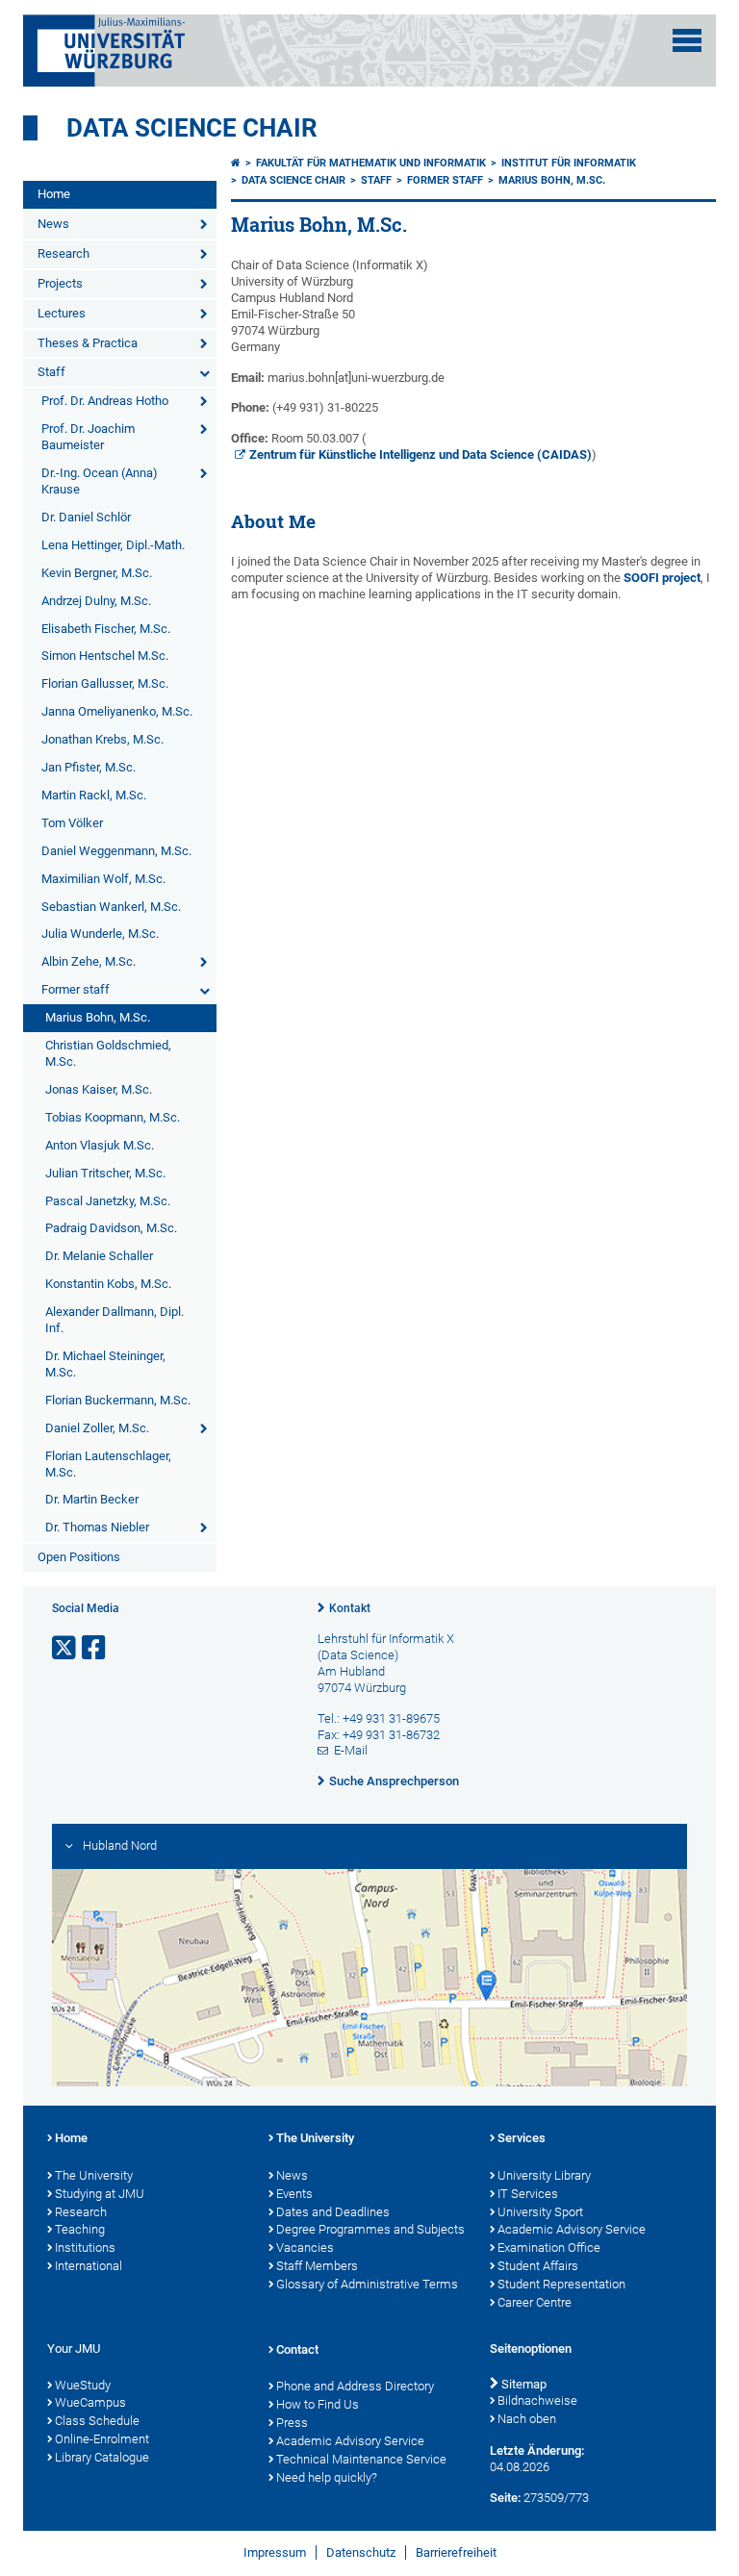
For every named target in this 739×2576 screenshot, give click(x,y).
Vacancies (305, 2248)
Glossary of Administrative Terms (367, 2284)
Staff (51, 372)
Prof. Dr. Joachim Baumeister (88, 437)
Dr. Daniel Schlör (86, 517)
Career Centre (535, 2302)
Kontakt (350, 1608)
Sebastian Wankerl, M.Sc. (111, 907)
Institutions (85, 2248)
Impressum (275, 2552)
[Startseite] (236, 163)
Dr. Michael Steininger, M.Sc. (105, 1364)
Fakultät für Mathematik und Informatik (371, 163)
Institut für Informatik (569, 163)
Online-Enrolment (102, 2439)
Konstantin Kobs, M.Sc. (108, 1284)
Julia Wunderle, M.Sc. (100, 934)
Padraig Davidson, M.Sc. (111, 1228)
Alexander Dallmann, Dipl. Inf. (115, 1320)
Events (294, 2194)
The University (94, 2175)
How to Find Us (318, 2404)
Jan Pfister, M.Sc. (89, 767)
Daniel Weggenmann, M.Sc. (116, 851)
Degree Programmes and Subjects (370, 2229)
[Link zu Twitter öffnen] (65, 1648)
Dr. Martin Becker (92, 1499)
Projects (60, 283)
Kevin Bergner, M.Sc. (97, 573)
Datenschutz (361, 2552)
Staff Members (317, 2266)
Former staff (76, 989)
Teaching (80, 2229)
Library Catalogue (102, 2457)
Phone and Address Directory (355, 2386)
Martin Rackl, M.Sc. (94, 795)
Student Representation (561, 2284)
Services (522, 2138)
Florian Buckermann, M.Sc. (118, 1400)
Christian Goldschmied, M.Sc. (108, 1053)
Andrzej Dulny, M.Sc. (96, 601)
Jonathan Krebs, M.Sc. (102, 739)
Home (54, 194)
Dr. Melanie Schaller (99, 1256)
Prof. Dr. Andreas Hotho (105, 401)
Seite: (505, 2498)
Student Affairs (538, 2266)
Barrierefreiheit (456, 2552)
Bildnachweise (537, 2400)
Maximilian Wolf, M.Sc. (103, 879)
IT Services (528, 2194)
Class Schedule (97, 2421)
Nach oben (527, 2419)
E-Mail (351, 1750)
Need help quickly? (327, 2477)
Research (64, 253)
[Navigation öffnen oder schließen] (687, 40)
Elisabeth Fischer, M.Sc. (106, 629)
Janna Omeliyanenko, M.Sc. (117, 711)
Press (292, 2423)
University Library (544, 2175)
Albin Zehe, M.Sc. (89, 961)
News (53, 224)
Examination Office (549, 2248)
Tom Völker (72, 823)
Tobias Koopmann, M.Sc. (113, 1117)
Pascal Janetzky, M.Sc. (108, 1201)
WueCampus (90, 2402)
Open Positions (79, 1557)
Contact (297, 2349)
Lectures (62, 313)
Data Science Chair (192, 128)
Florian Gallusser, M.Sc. (105, 683)
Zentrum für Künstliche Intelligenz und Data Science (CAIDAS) (420, 455)
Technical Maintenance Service (361, 2459)
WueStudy (83, 2385)
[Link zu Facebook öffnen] (95, 1648)
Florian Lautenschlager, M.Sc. (108, 1464)
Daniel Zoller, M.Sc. (97, 1428)
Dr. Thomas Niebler (97, 1527)
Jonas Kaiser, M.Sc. (99, 1089)
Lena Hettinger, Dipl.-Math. (113, 545)
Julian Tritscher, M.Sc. (105, 1173)
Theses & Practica (88, 343)
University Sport (540, 2212)
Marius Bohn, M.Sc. (98, 1017)
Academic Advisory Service (572, 2229)
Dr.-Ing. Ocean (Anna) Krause (100, 481)
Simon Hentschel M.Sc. (105, 656)
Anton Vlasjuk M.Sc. (100, 1145)
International (89, 2266)
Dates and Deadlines (333, 2212)
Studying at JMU (100, 2194)
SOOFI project (662, 578)
